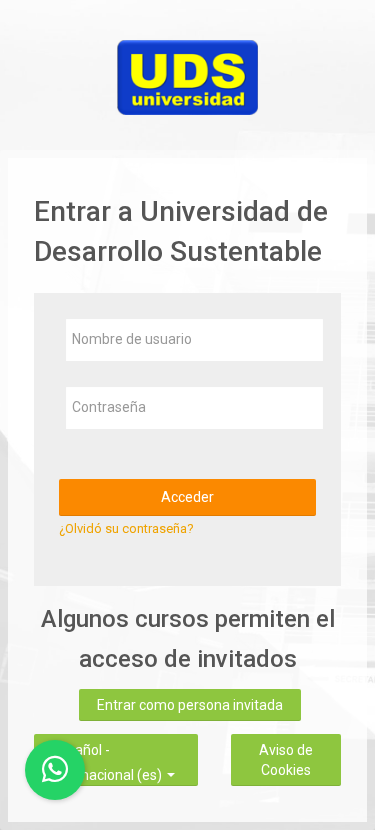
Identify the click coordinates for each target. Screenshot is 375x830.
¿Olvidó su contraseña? (126, 528)
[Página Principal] (187, 73)
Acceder (187, 497)
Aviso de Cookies (286, 760)
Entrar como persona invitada (190, 705)
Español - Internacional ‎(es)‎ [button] (108, 747)
